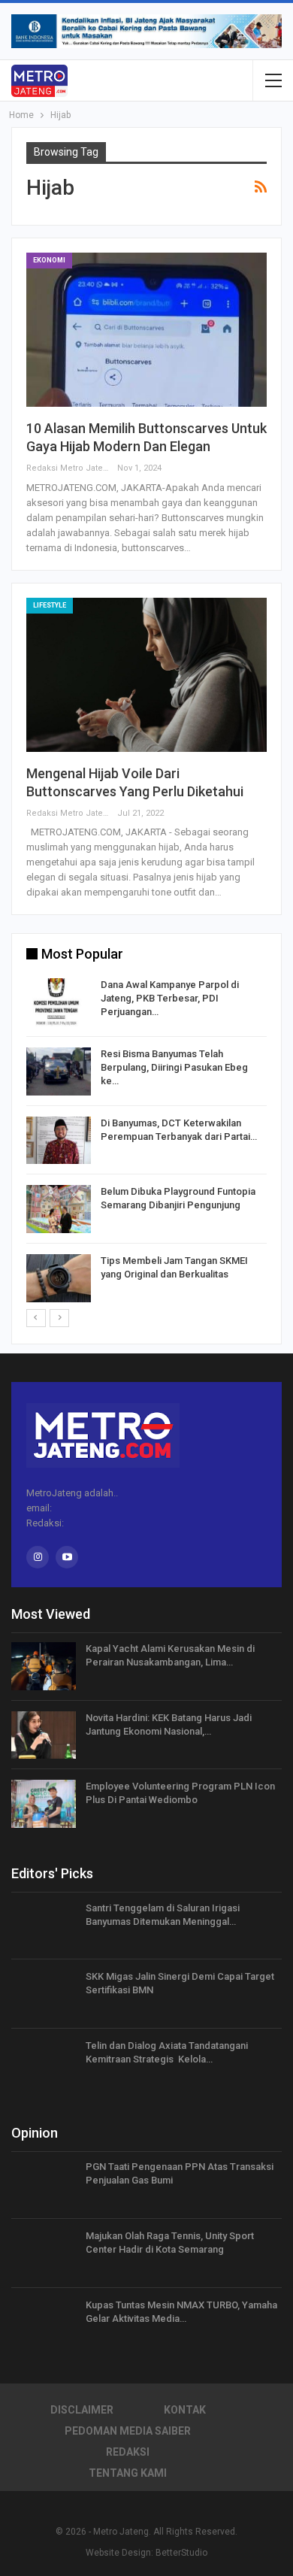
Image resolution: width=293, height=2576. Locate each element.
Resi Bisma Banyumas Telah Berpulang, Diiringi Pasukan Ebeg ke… (174, 1067)
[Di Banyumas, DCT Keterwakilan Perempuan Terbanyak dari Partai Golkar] (59, 1141)
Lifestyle (50, 605)
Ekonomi (49, 260)
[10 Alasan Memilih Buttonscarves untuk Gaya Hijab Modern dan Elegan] (146, 330)
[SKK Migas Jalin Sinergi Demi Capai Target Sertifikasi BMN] (44, 1994)
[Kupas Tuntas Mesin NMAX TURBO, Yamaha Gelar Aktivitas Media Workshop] (44, 2323)
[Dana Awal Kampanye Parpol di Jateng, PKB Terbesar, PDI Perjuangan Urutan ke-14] (59, 1002)
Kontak (185, 2410)
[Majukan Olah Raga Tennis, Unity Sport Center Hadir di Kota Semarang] (44, 2253)
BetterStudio (181, 2553)
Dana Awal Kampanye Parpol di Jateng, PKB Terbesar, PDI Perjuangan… (170, 998)
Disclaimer (82, 2410)
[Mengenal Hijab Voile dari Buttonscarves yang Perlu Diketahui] (146, 675)
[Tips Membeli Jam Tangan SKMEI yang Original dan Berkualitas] (59, 1278)
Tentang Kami (128, 2473)
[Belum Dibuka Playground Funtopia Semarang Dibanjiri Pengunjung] (59, 1209)
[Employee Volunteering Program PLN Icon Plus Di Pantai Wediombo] (44, 1804)
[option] (146, 1143)
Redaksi (128, 2452)
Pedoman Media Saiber (128, 2431)
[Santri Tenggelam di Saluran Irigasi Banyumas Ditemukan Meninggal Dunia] (44, 1926)
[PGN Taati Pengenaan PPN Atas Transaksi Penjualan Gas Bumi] (44, 2184)
